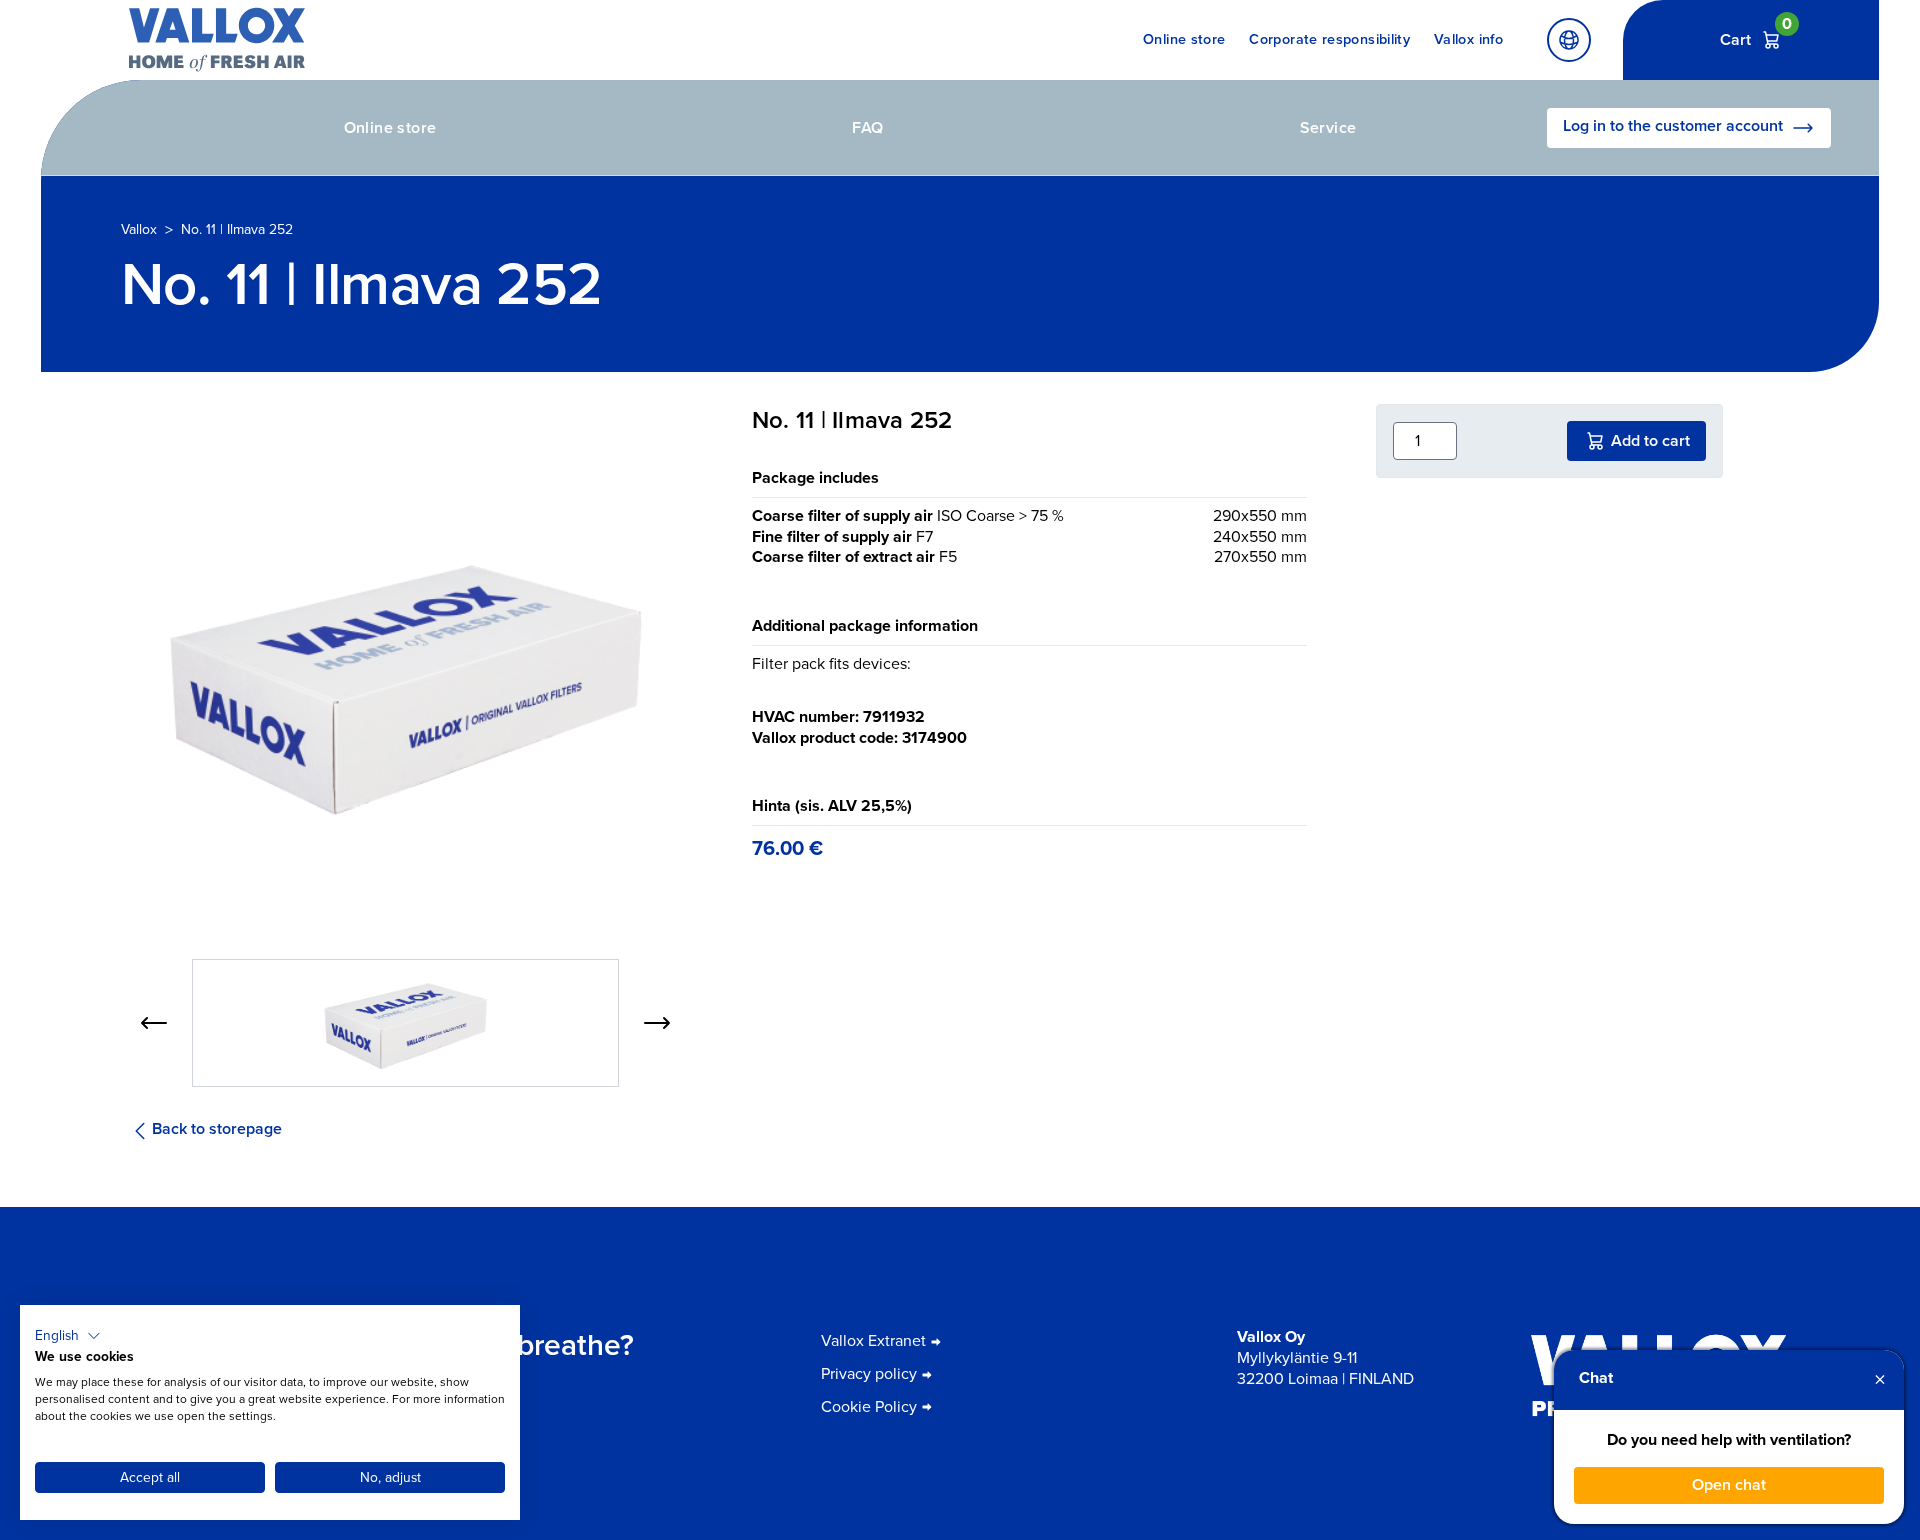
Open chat (1729, 1484)
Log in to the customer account (1673, 125)
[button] (68, 1336)
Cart (1751, 39)
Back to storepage (217, 1129)
